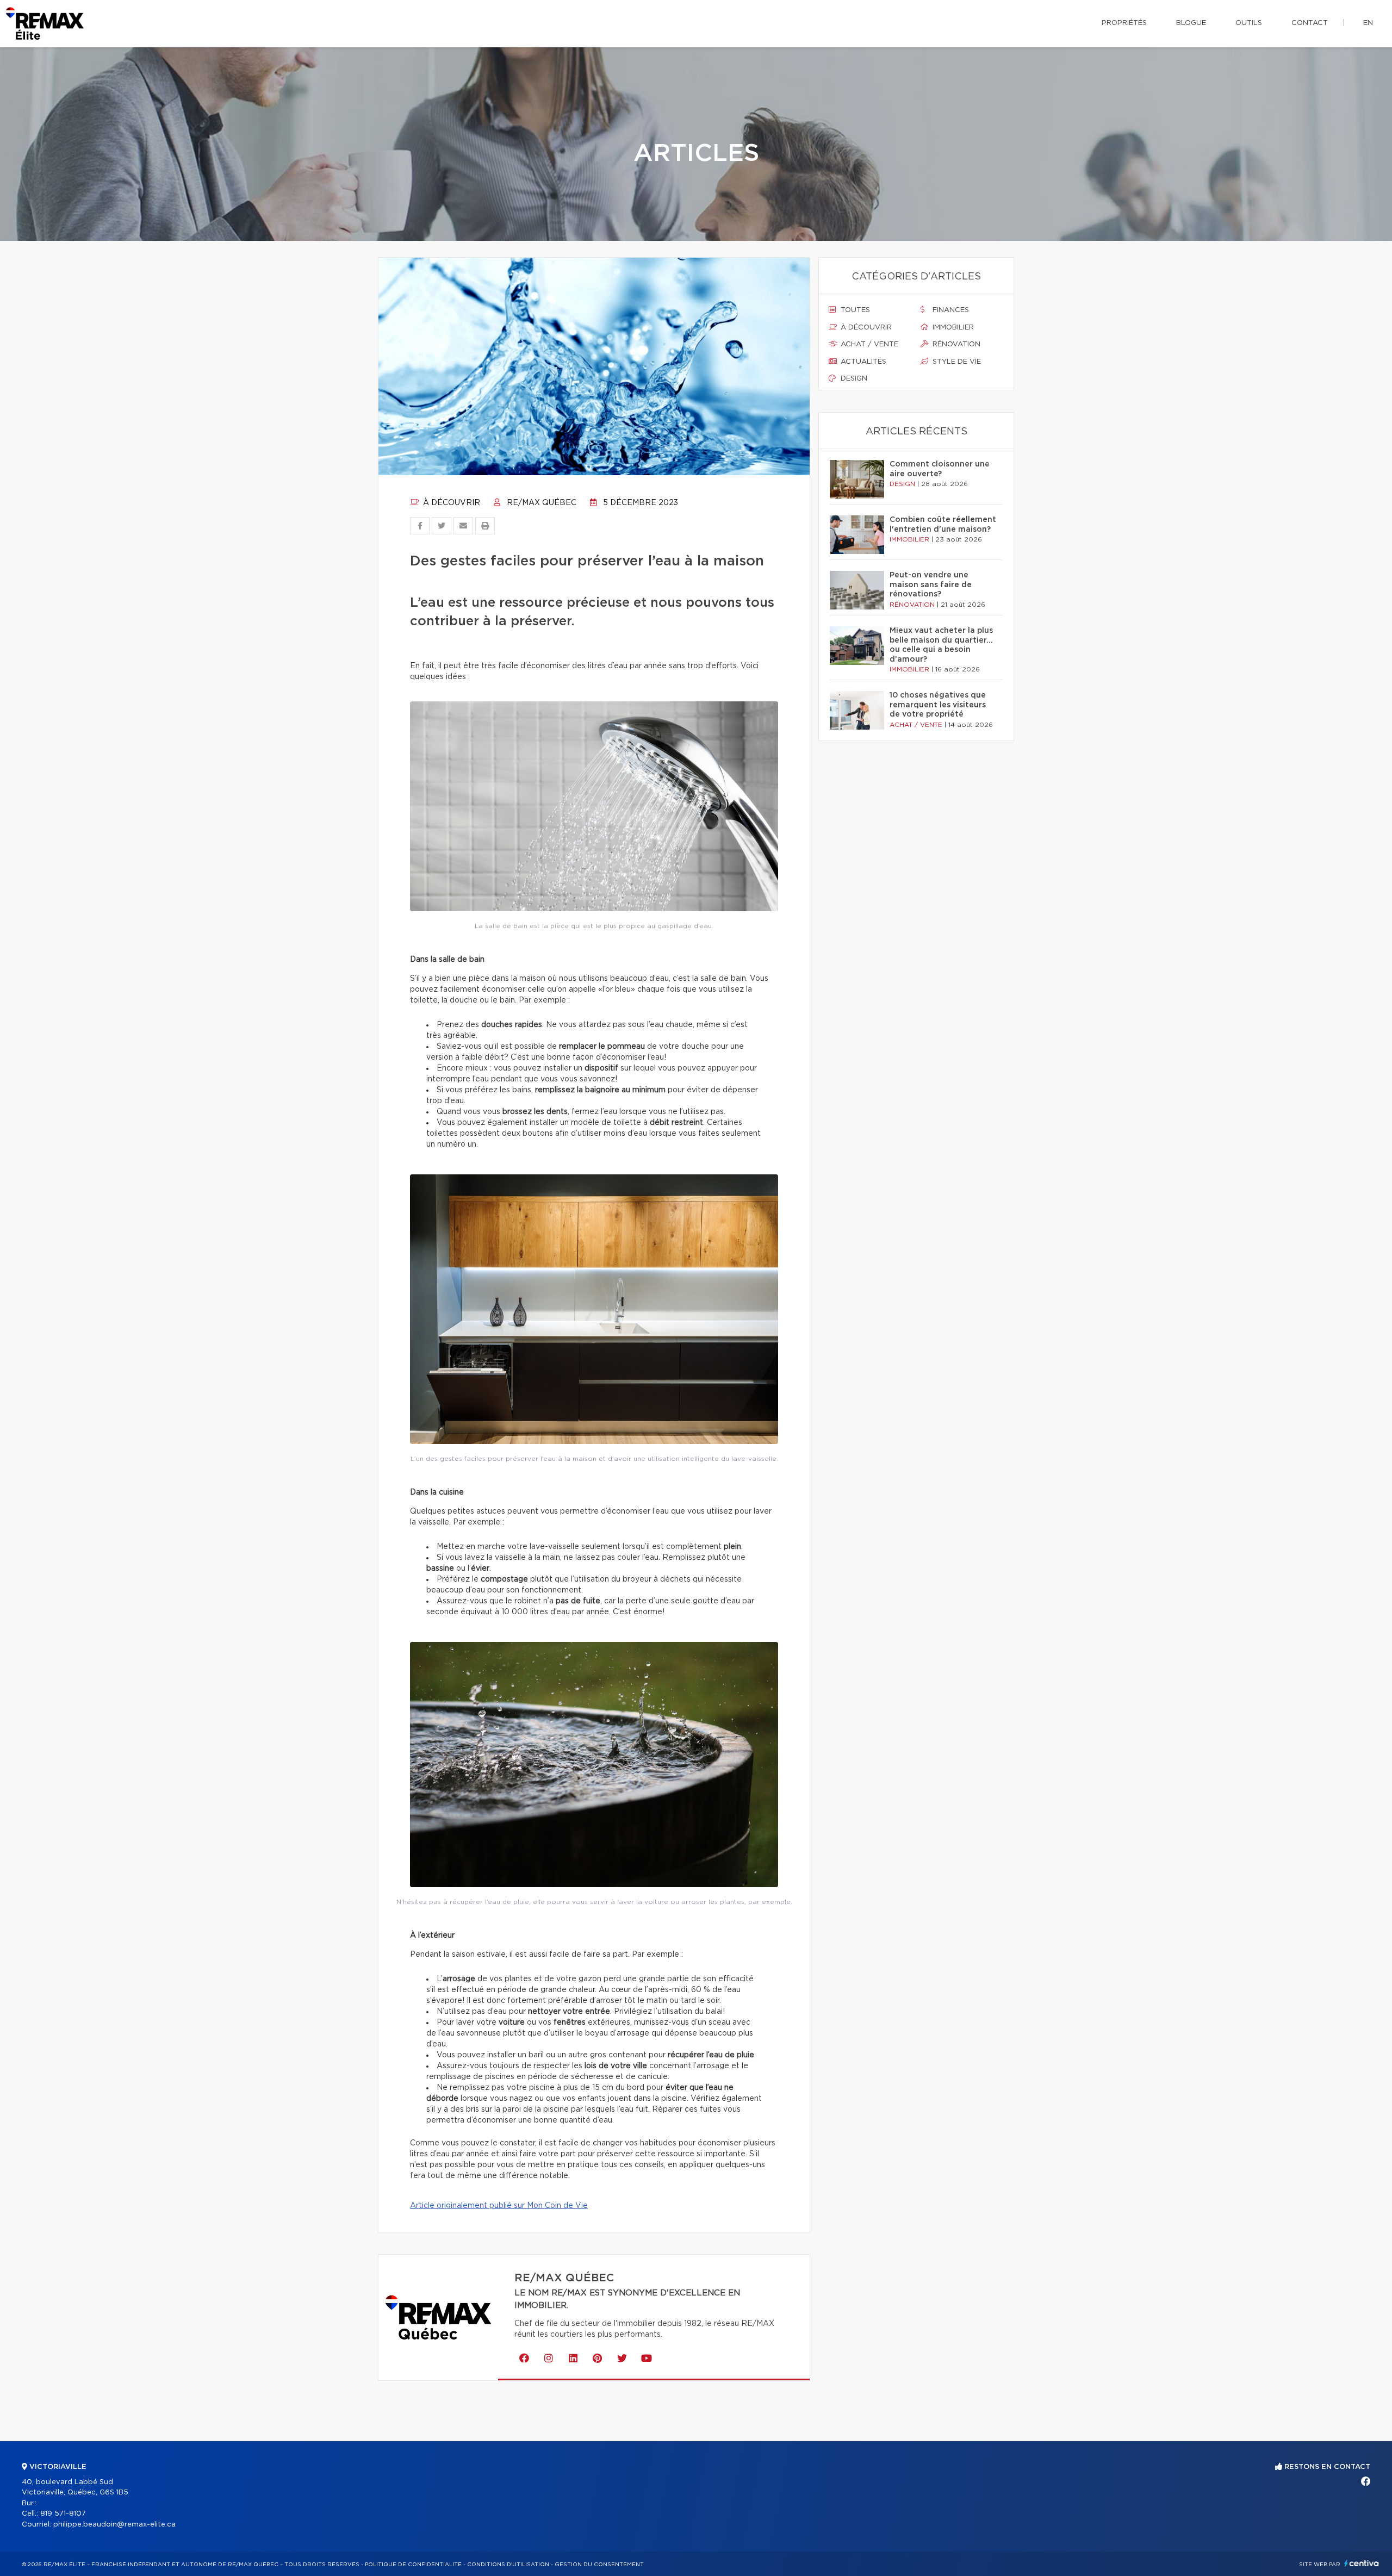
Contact (1310, 23)
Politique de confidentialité (413, 2565)
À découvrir (450, 503)
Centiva (1362, 2563)
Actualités (862, 362)
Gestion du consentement (599, 2565)
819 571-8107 (63, 2514)
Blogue (1191, 23)
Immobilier (952, 328)
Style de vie (956, 362)
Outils (1249, 23)
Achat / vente (868, 344)
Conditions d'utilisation (508, 2565)
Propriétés (1124, 23)
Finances (950, 310)
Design (853, 379)
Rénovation (955, 344)
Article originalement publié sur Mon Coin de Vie (499, 2206)
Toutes (854, 310)
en (1368, 23)
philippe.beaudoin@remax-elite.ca (114, 2525)
